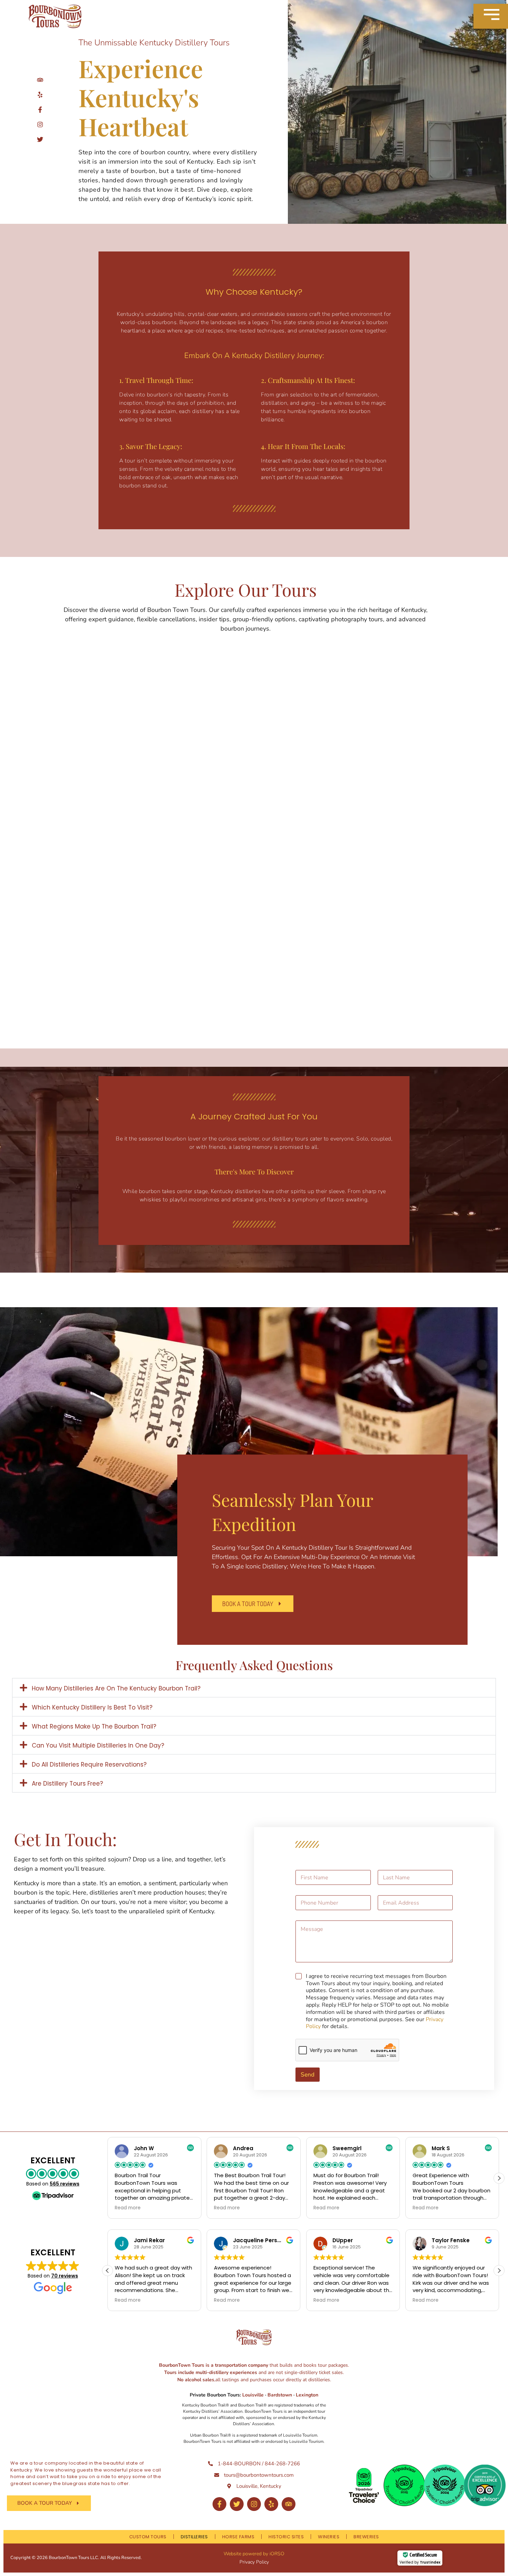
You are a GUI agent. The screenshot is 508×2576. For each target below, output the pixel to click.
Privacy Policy (254, 2562)
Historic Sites (286, 2537)
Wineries (329, 2537)
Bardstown (280, 2395)
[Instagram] (254, 2504)
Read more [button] (128, 2208)
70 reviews (65, 2276)
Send (308, 2075)
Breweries (366, 2537)
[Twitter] (237, 2504)
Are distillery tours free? (67, 1784)
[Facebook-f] (219, 2504)
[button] (254, 1688)
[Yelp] (271, 2504)
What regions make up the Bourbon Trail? (94, 1726)
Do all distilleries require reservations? (89, 1764)
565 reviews (65, 2184)
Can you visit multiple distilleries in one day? (98, 1745)
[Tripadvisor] (289, 2504)
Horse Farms (238, 2537)
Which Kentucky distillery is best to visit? (92, 1707)
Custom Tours (148, 2537)
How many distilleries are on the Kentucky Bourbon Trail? (116, 1688)
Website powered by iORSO (254, 2554)
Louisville (254, 2395)
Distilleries (194, 2537)
